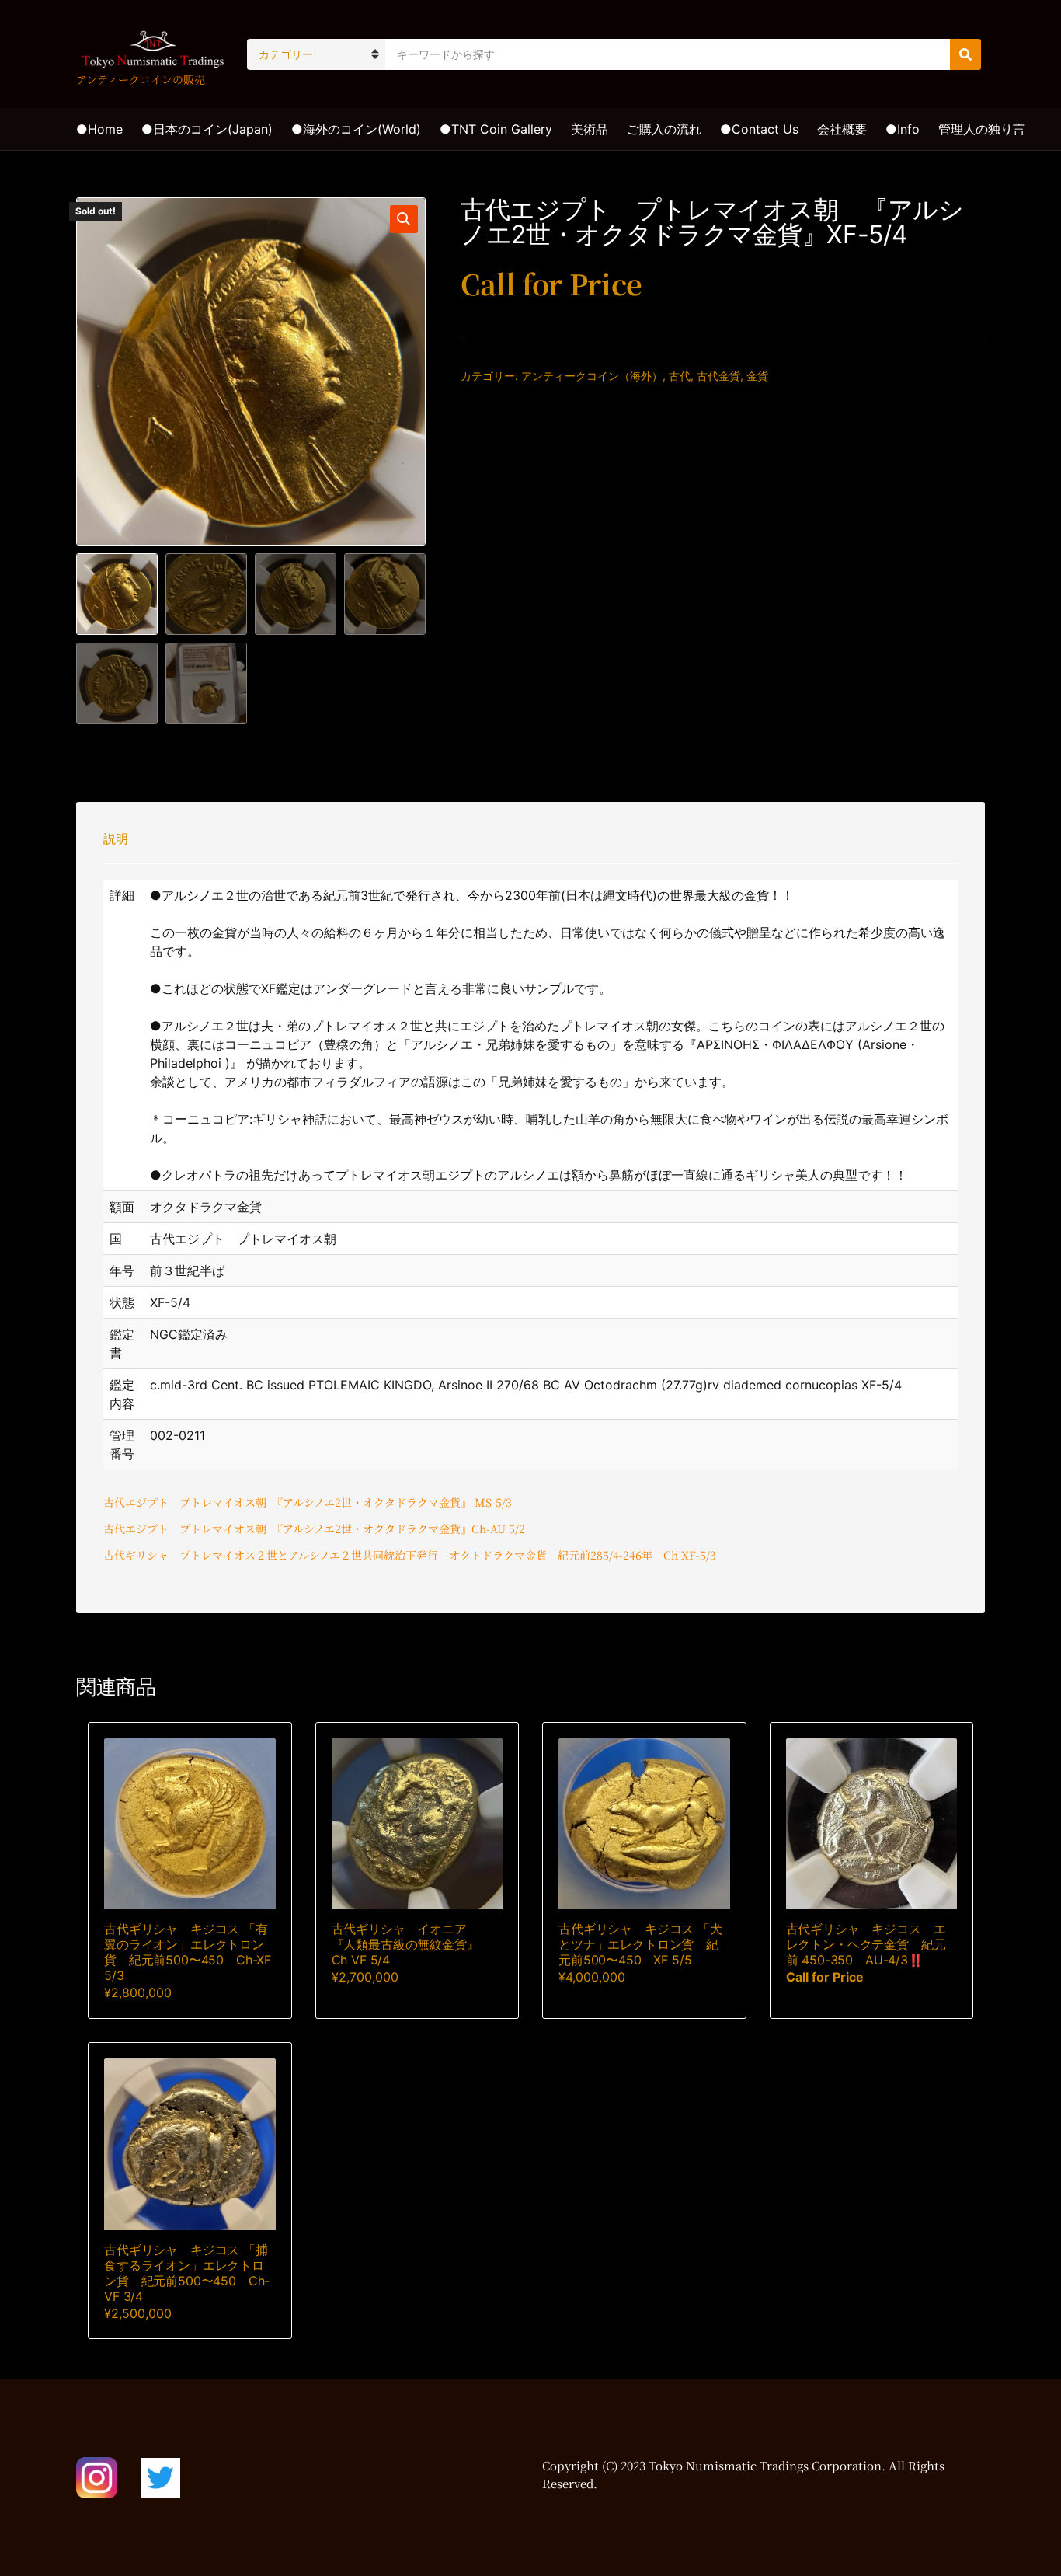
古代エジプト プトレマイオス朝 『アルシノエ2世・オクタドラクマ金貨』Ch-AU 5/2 (314, 1529)
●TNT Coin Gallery (496, 129)
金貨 (757, 376)
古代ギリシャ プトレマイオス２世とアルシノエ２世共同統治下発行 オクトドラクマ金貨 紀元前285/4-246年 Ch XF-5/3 (410, 1555)
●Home (99, 129)
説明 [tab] (116, 838)
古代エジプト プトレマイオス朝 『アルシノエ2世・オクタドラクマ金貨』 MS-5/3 (308, 1502)
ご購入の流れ (664, 129)
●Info (903, 129)
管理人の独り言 (982, 129)
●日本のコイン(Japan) (207, 129)
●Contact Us (759, 129)
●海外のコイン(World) (356, 129)
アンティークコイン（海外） (592, 376)
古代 (680, 376)
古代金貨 (718, 376)
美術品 (590, 129)
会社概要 (842, 129)
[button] (404, 219)
